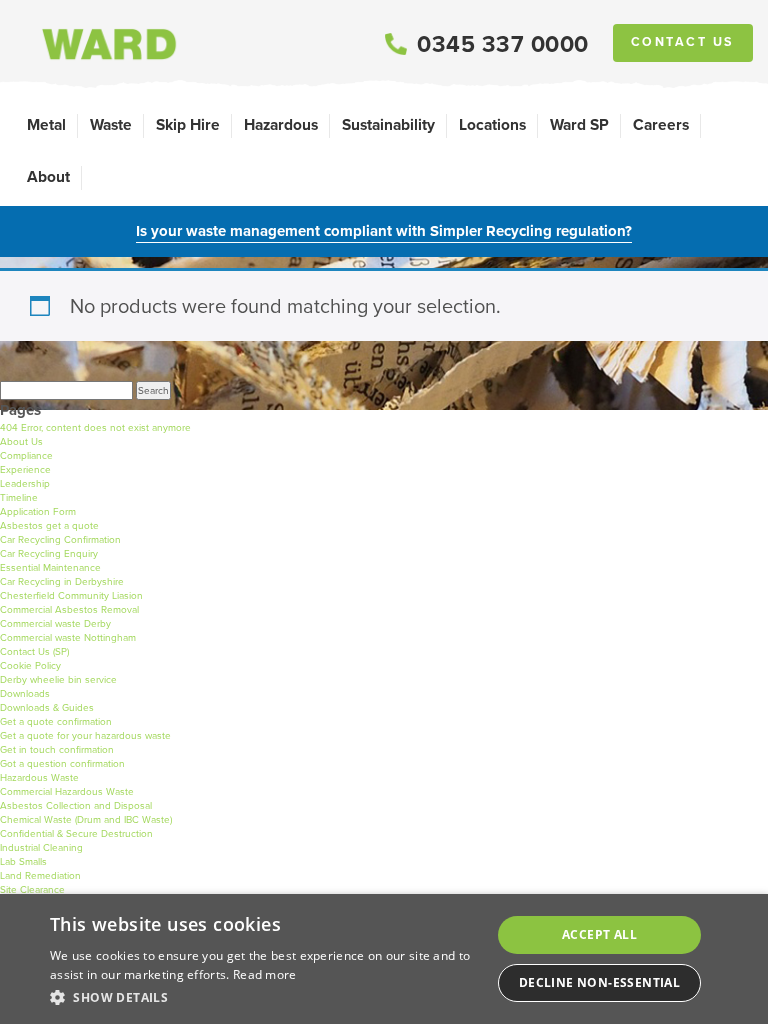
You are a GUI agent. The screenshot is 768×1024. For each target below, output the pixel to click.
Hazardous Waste (39, 777)
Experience (25, 469)
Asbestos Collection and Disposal (76, 805)
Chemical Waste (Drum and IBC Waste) (86, 819)
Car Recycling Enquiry (49, 553)
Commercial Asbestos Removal (69, 609)
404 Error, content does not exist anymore (95, 427)
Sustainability (388, 124)
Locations (492, 124)
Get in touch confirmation (57, 749)
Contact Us (683, 42)
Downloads (25, 693)
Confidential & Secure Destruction (76, 833)
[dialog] (384, 959)
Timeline (19, 497)
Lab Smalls (23, 861)
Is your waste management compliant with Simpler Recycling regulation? (384, 231)
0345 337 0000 (503, 44)
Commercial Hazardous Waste (67, 791)
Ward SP (579, 124)
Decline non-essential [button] (599, 982)
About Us (21, 441)
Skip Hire (188, 124)
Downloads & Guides (47, 707)
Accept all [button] (599, 934)
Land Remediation (40, 875)
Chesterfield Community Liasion (71, 595)
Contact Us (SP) (34, 651)
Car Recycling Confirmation (60, 539)
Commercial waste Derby (55, 623)
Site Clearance (32, 889)
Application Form (38, 511)
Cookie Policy (30, 665)
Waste (111, 124)
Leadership (25, 483)
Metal (46, 124)
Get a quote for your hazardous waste (85, 735)
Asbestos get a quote (49, 525)
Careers (661, 124)
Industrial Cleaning (41, 847)
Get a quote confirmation (56, 721)
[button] (264, 997)
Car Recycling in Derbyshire (62, 581)
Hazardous (281, 124)
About (48, 176)
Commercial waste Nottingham (68, 637)
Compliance (26, 455)
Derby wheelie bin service (58, 679)
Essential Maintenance (50, 567)
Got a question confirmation (62, 763)
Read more (265, 974)
